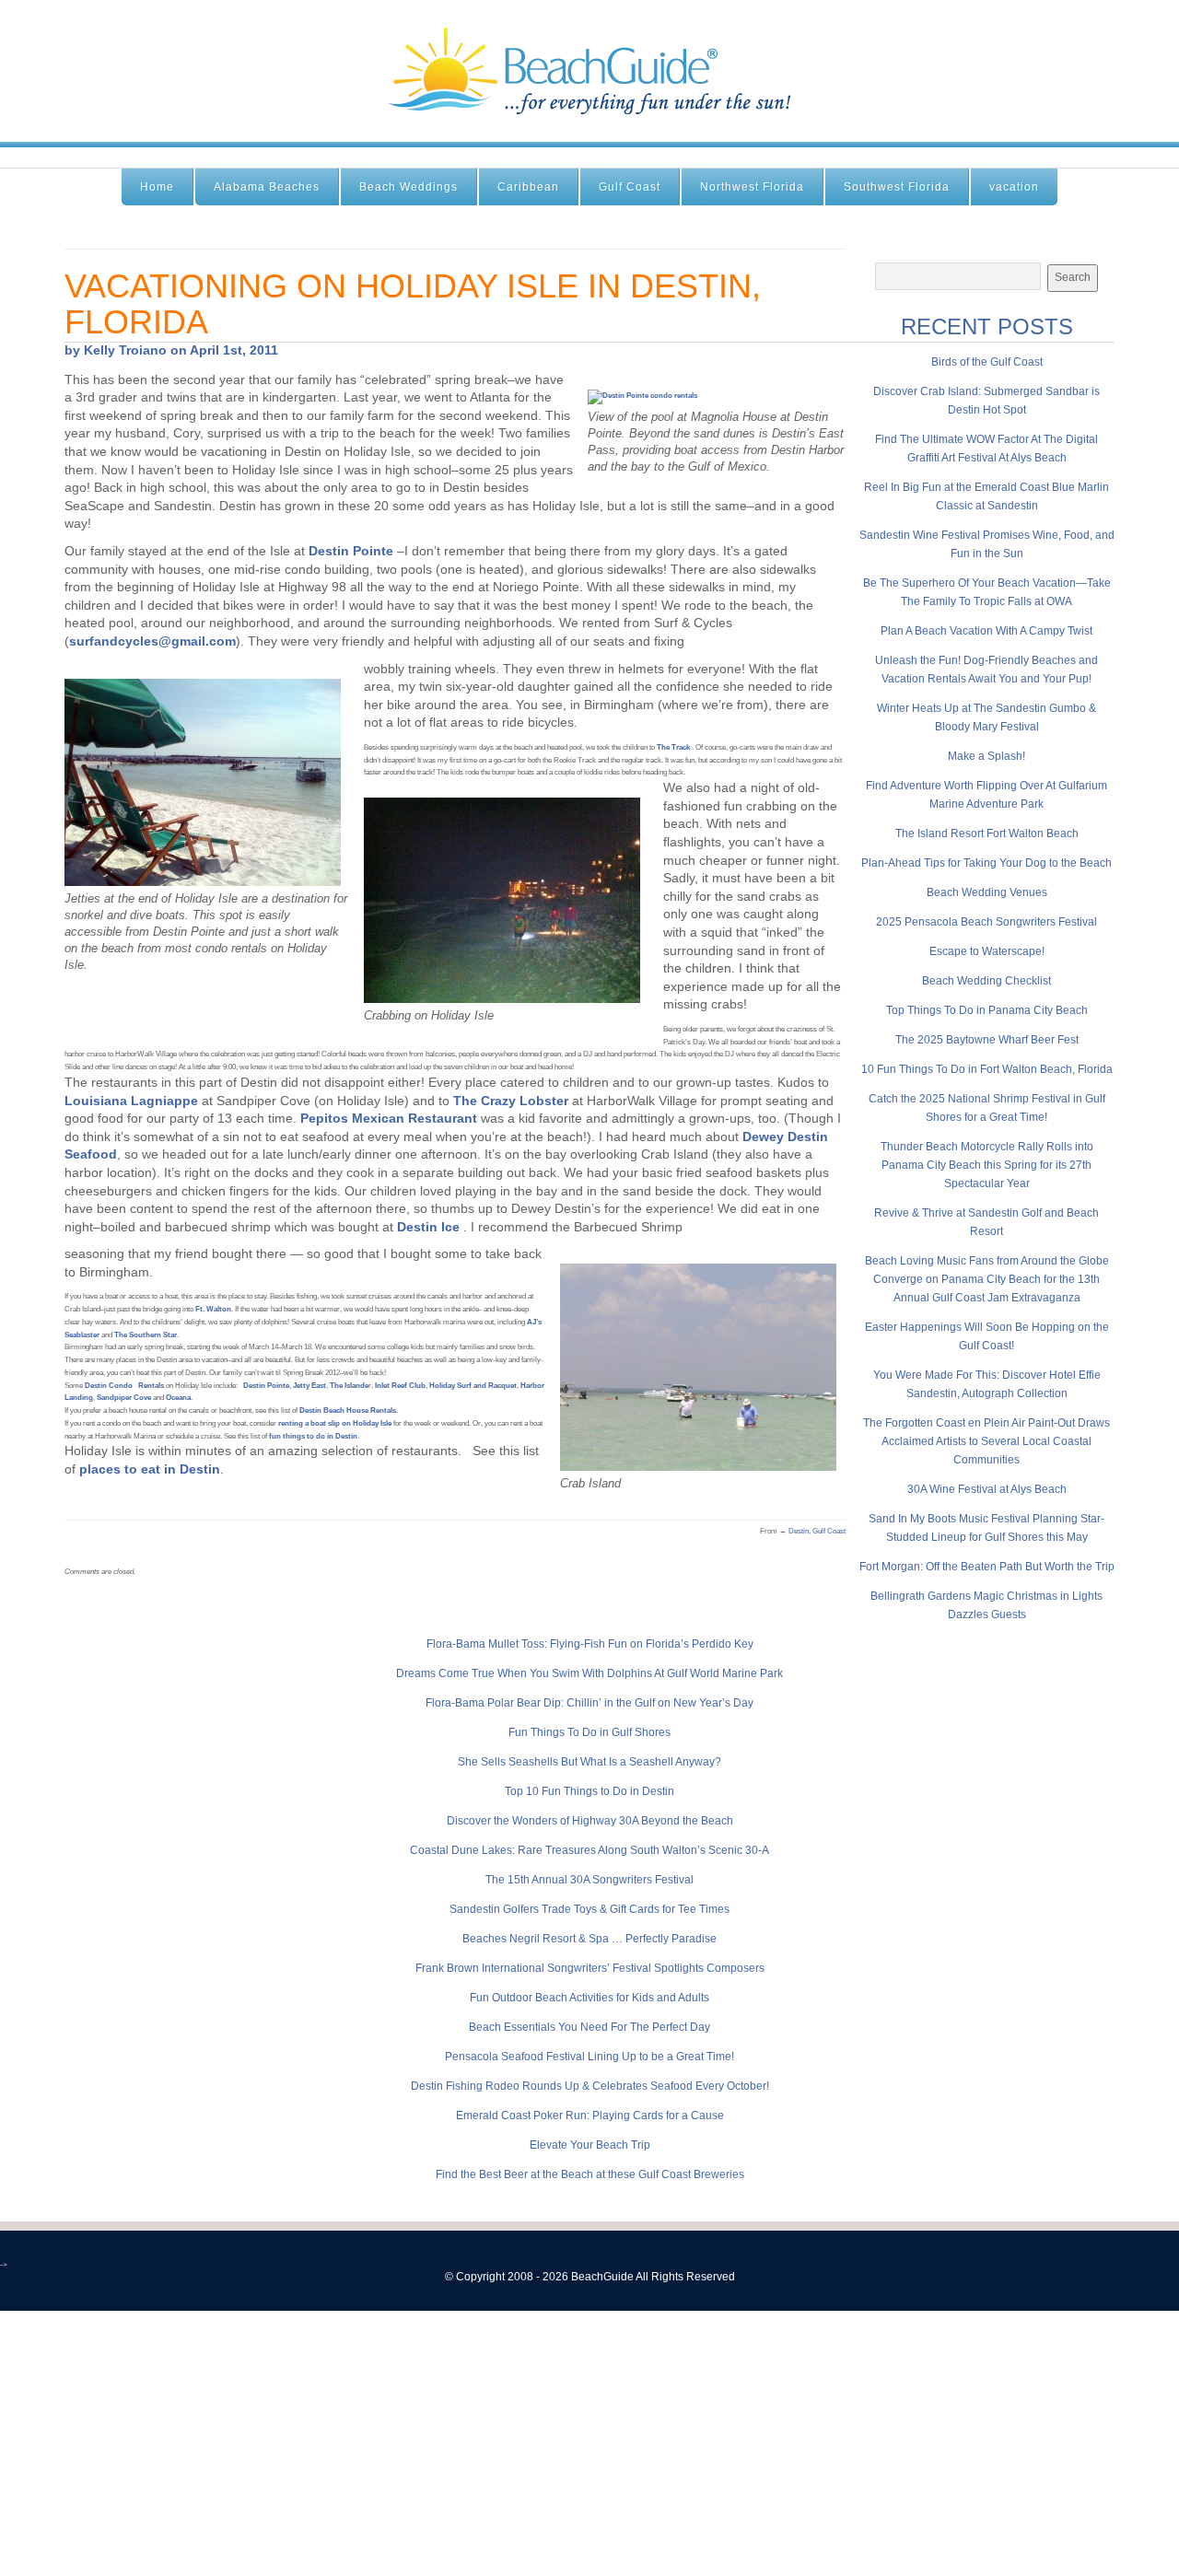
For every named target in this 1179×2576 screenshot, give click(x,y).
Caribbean (528, 187)
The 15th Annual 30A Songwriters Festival (589, 1880)
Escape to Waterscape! (987, 951)
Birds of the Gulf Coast (987, 362)
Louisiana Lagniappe (131, 1101)
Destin (799, 1531)
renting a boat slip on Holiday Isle (335, 1423)
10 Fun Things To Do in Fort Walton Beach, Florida (987, 1069)
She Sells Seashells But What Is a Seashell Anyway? (589, 1762)
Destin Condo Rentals (124, 1386)
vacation (1014, 187)
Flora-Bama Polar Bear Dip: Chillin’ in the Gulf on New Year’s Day (589, 1703)
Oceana (178, 1398)
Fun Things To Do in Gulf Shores (589, 1732)
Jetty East (309, 1386)
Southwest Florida (897, 187)
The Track (673, 747)
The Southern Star (146, 1335)
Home (157, 187)
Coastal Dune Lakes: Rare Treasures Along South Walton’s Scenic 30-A (589, 1850)
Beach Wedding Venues (987, 892)
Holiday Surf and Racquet (473, 1386)
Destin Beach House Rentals (348, 1410)
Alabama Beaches (267, 187)
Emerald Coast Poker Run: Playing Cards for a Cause (590, 2116)
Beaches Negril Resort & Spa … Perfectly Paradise (589, 1939)
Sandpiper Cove (125, 1398)
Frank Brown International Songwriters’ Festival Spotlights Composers (590, 1968)
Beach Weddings (409, 187)
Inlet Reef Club (400, 1386)
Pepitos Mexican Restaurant (389, 1118)
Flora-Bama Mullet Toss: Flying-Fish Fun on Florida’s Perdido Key (590, 1644)
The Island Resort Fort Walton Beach (987, 833)
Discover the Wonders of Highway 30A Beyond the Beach (590, 1821)
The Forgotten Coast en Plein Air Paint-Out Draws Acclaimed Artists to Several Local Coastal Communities (986, 1441)
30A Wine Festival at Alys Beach (987, 1489)
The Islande (349, 1386)
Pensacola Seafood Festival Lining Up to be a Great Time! (589, 2057)
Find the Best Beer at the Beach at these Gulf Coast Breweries (590, 2174)
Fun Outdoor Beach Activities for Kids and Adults (589, 1998)
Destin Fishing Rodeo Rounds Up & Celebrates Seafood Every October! (590, 2086)
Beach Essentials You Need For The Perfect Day (589, 2027)
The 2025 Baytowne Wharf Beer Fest (987, 1040)
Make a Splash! (986, 756)
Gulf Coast (630, 187)
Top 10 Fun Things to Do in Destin (589, 1791)
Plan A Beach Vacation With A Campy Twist (986, 631)
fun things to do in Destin (313, 1436)
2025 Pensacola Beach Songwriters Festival (986, 922)
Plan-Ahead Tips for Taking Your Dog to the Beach (986, 863)
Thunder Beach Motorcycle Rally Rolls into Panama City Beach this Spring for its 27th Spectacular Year (987, 1165)
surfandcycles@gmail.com (152, 641)
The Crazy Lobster (511, 1101)
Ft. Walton (213, 1309)
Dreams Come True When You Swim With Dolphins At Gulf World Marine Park (589, 1673)
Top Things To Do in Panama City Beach (987, 1010)
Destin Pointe (351, 551)
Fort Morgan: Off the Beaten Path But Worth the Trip (987, 1567)
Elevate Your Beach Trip (590, 2145)
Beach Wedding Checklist (986, 981)
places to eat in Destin (150, 1469)
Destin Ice (428, 1227)
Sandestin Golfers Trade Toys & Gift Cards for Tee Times (589, 1909)
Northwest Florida (752, 187)
